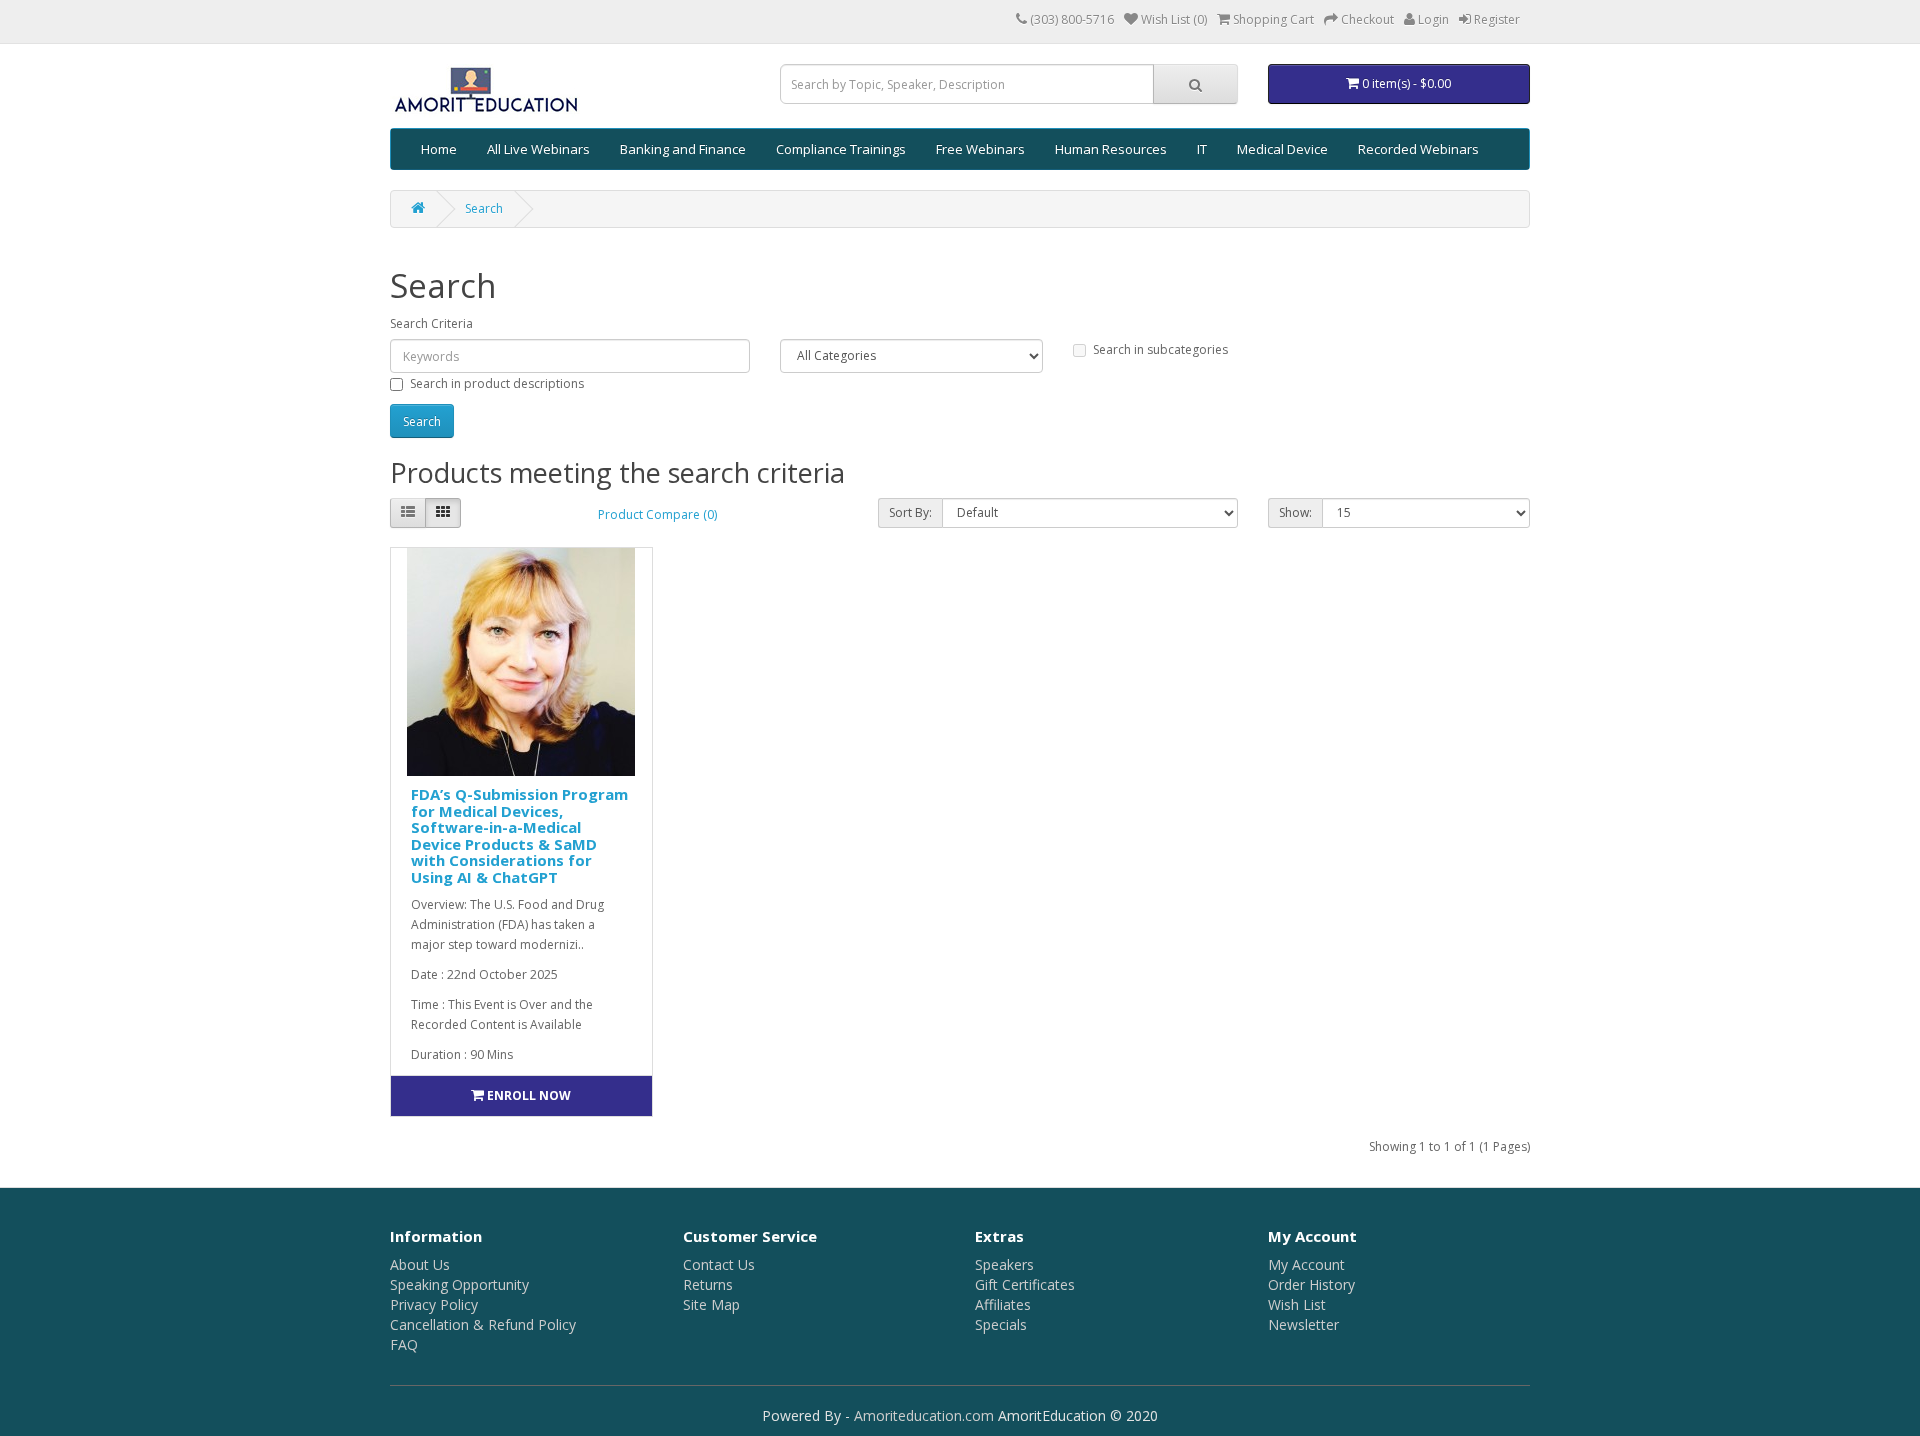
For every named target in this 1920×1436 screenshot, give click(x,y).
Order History (1311, 1284)
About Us (420, 1264)
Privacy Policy (434, 1304)
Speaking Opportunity (459, 1284)
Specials (1001, 1324)
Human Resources (1111, 149)
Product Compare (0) (657, 514)
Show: (1295, 512)
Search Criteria (431, 323)
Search (484, 208)
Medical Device (1282, 149)
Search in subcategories (1160, 349)
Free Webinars (980, 149)
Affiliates (1003, 1304)
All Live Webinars (538, 149)
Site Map (711, 1304)
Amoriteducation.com (924, 1415)
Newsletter (1303, 1324)
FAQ (404, 1344)
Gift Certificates (1025, 1284)
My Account (1306, 1264)
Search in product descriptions (497, 383)
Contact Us (719, 1264)
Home (439, 149)
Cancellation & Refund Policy (483, 1324)
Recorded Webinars (1418, 149)
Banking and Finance (683, 149)
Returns (708, 1284)
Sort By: (910, 512)
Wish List (1297, 1304)
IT (1202, 149)
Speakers (1004, 1264)
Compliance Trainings (841, 149)
